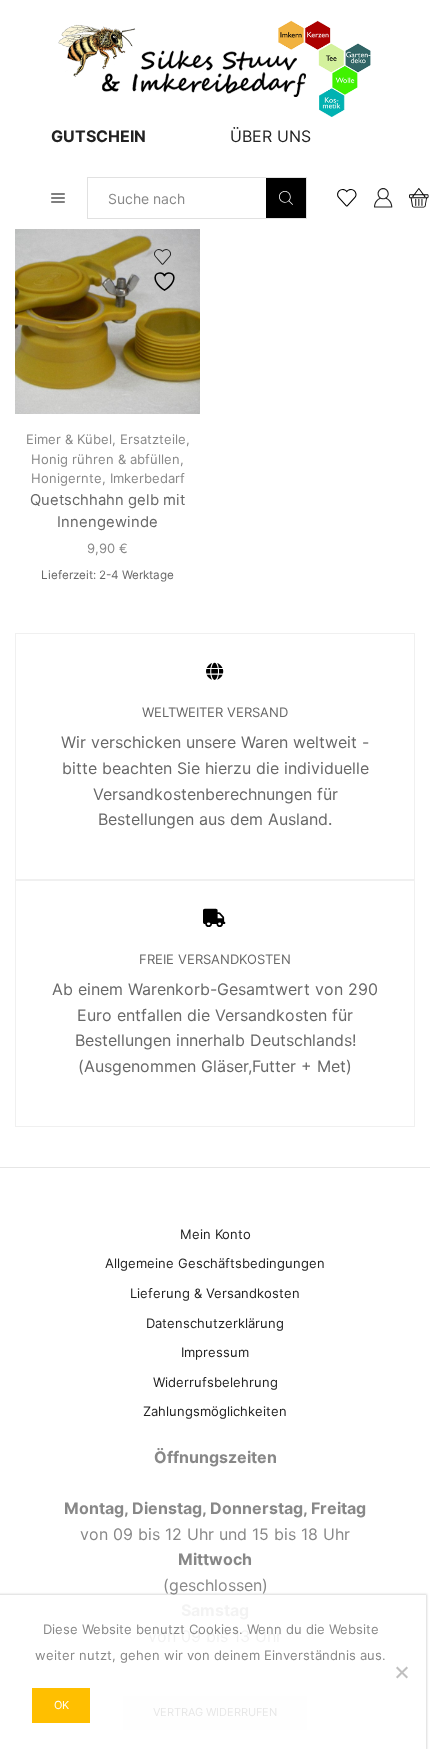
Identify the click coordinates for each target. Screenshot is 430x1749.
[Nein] (401, 1672)
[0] (412, 198)
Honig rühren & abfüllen (105, 459)
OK (61, 1705)
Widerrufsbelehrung (215, 1382)
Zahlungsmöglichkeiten (215, 1411)
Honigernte (66, 478)
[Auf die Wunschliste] (167, 270)
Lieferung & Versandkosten (215, 1293)
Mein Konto (215, 1234)
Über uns (270, 136)
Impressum (215, 1352)
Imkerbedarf (147, 478)
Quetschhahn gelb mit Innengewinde (107, 511)
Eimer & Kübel (69, 439)
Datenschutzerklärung (215, 1323)
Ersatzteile (153, 439)
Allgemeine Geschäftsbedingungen (215, 1263)
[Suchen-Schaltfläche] (286, 198)
